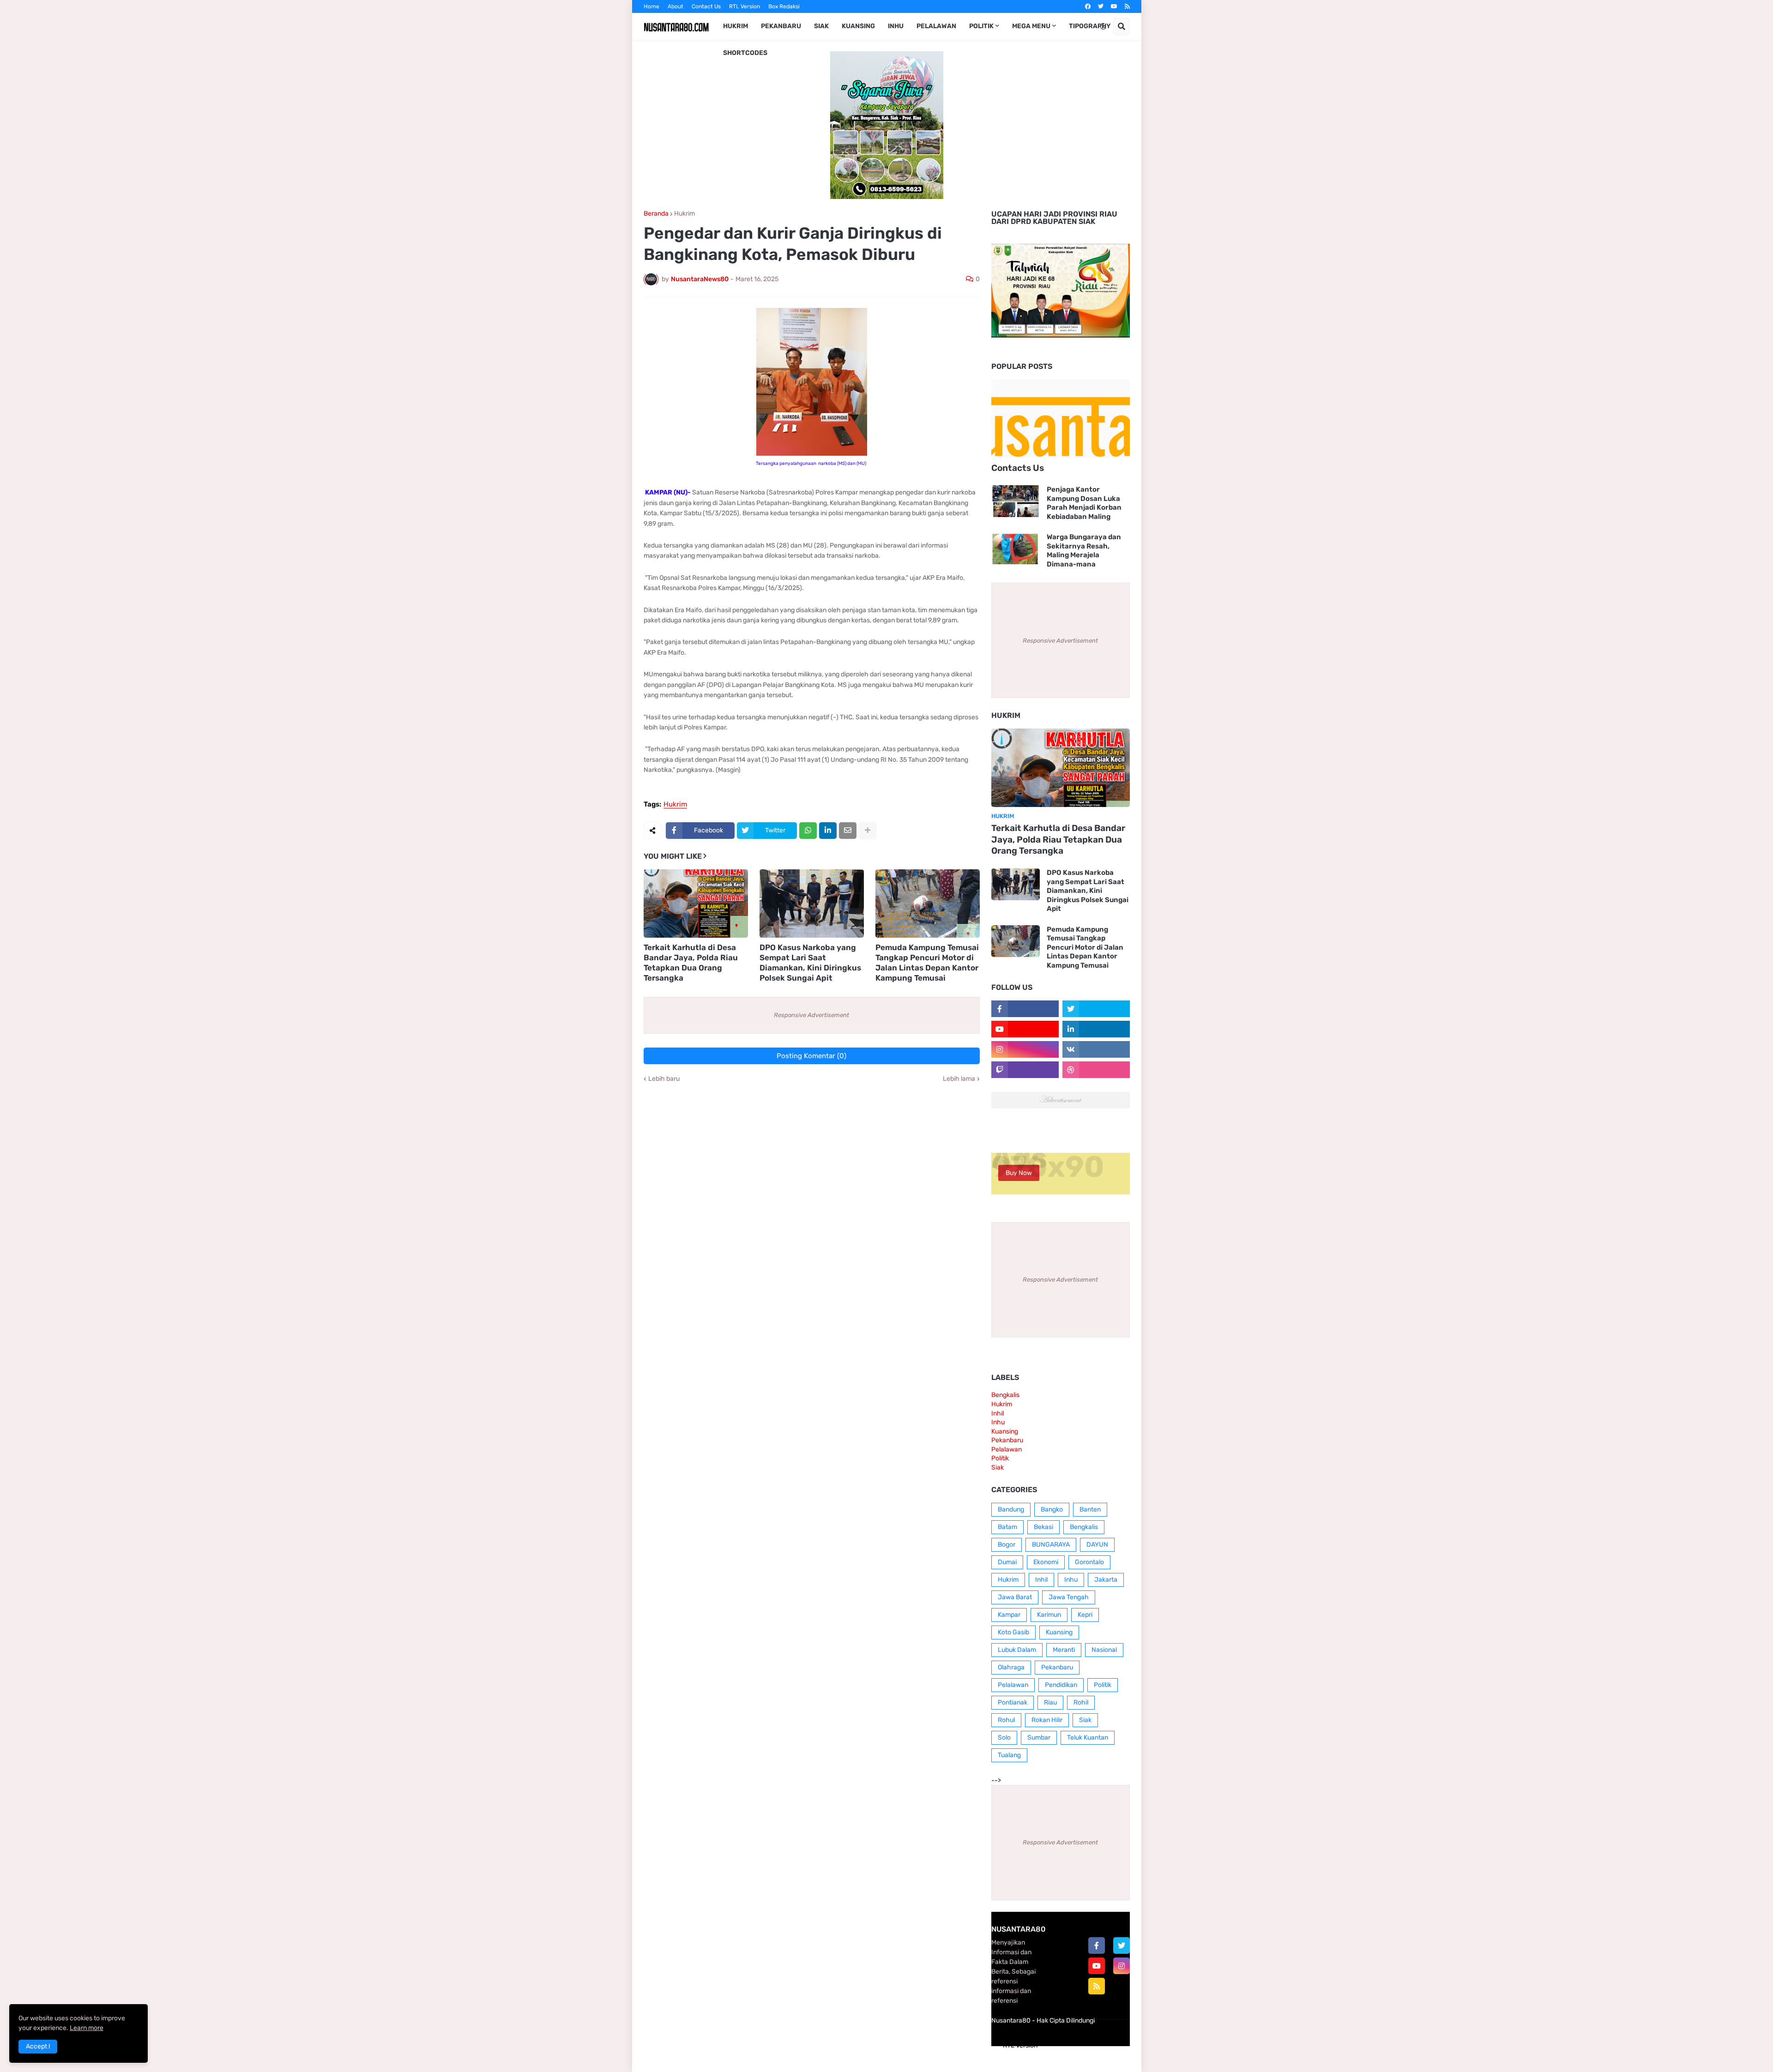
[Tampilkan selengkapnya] (868, 831)
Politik (1000, 1458)
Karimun (1049, 1615)
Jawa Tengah (1069, 1597)
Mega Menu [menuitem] (1031, 26)
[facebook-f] (1097, 1946)
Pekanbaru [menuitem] (781, 26)
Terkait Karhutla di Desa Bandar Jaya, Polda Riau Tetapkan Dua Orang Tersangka (691, 963)
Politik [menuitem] (981, 26)
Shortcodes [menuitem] (745, 53)
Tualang (1009, 1755)
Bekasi (1043, 1527)
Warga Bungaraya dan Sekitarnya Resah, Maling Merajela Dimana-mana (1084, 551)
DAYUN (1097, 1545)
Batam (1007, 1527)
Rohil (1081, 1702)
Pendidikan (1061, 1685)
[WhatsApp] (808, 831)
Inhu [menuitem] (896, 26)
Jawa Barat (1015, 1597)
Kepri (1085, 1615)
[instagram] (1122, 1966)
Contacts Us (1018, 468)
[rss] (1127, 6)
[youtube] (1114, 6)
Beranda (656, 214)
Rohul (1006, 1720)
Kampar (1009, 1615)
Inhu (998, 1422)
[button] (1103, 26)
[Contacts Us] (1061, 419)
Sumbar (1039, 1738)
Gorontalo (1089, 1562)
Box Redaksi (784, 6)
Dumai (1007, 1562)
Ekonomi (1046, 1562)
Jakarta (1106, 1580)
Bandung (1011, 1509)
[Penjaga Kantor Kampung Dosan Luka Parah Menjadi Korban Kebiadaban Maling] (1016, 501)
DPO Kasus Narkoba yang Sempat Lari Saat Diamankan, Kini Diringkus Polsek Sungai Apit (810, 963)
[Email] (848, 831)
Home (651, 6)
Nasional (1104, 1650)
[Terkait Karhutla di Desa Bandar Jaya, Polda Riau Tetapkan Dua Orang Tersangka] (696, 903)
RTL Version (745, 6)
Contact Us (706, 6)
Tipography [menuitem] (1090, 26)
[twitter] (1101, 6)
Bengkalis (1005, 1395)
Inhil (998, 1413)
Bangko (1052, 1509)
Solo (1004, 1738)
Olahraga (1011, 1667)
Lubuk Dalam (1017, 1650)
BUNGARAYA (1051, 1545)
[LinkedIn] (828, 831)
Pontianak (1013, 1702)
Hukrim (684, 214)
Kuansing (1005, 1431)
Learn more (87, 2028)
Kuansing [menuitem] (858, 26)
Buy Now (1019, 1173)
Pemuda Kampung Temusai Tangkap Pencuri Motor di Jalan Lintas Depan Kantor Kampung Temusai (927, 963)
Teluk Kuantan (1088, 1738)
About (675, 6)
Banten (1090, 1509)
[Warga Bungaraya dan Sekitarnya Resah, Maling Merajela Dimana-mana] (1016, 549)
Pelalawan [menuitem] (936, 26)
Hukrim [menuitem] (736, 26)
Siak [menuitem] (821, 26)
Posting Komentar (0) (811, 1056)
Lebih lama (959, 1079)
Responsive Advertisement (811, 1015)
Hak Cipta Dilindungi (1066, 2021)
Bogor (1007, 1545)
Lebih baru (664, 1079)
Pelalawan (1007, 1449)
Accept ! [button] (38, 2046)
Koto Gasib (1013, 1632)
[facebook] (1088, 6)
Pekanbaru (1007, 1440)
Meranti (1064, 1650)
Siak (998, 1467)
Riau (1050, 1702)
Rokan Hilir (1047, 1720)
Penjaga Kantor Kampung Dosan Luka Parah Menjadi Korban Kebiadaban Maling (1084, 503)
